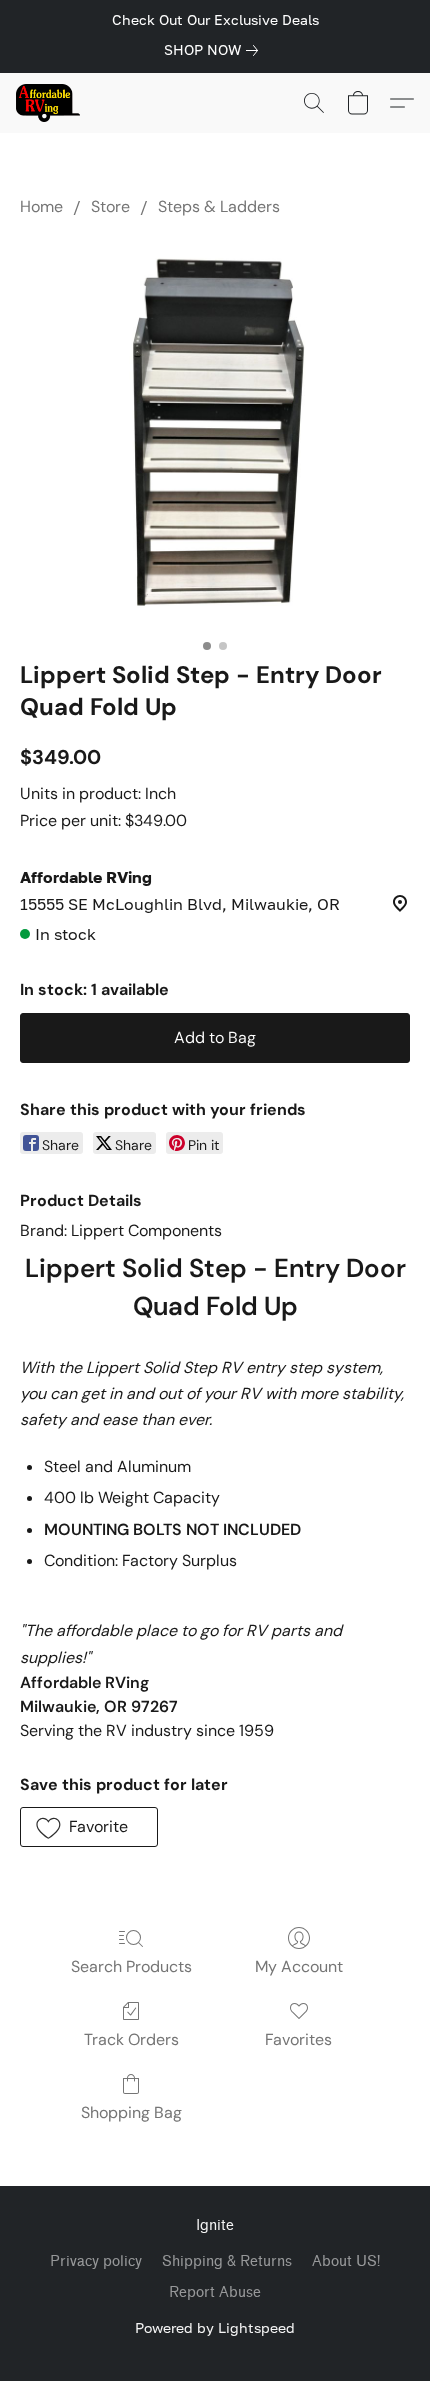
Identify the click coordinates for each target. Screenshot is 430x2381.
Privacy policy (96, 2261)
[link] (215, 50)
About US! (346, 2261)
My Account (299, 1966)
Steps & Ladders (219, 206)
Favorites (298, 2039)
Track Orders (131, 2039)
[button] (49, 103)
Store (110, 206)
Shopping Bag (131, 2112)
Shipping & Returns (227, 2261)
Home (41, 206)
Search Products (131, 1966)
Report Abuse (215, 2292)
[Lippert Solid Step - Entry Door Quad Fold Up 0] (215, 434)
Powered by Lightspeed (215, 2327)
